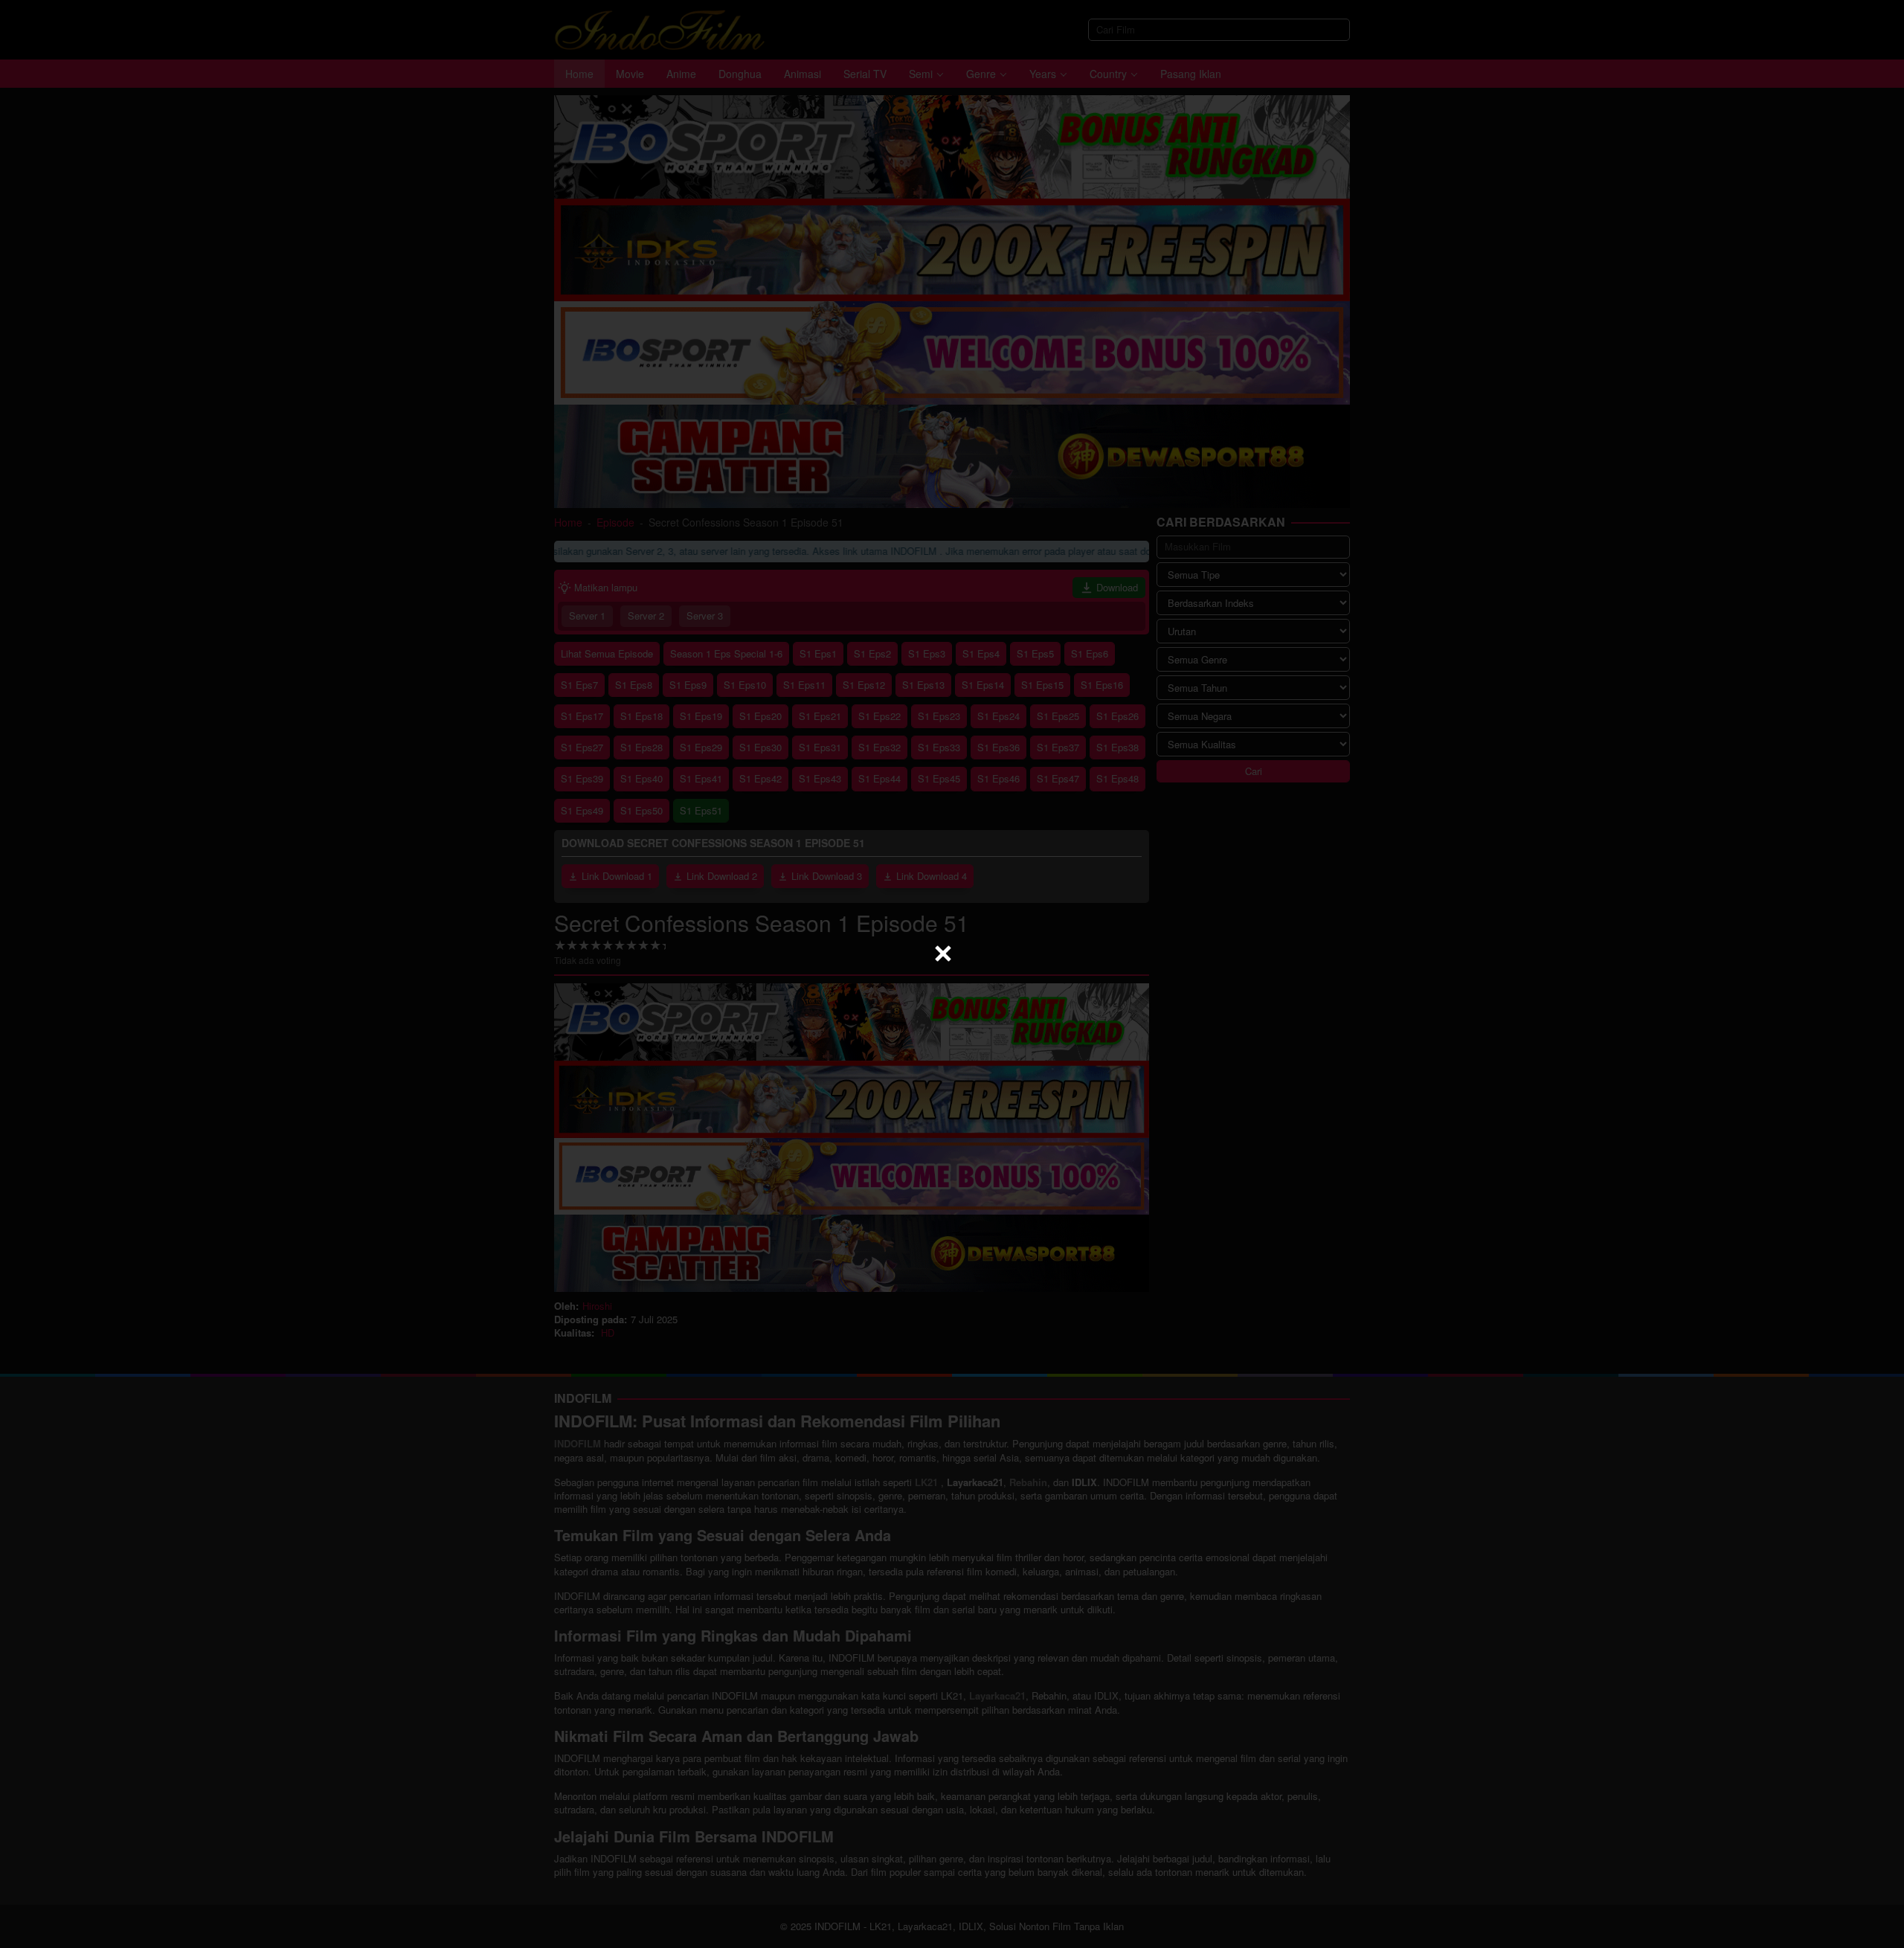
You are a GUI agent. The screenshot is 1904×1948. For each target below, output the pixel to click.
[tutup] (943, 954)
